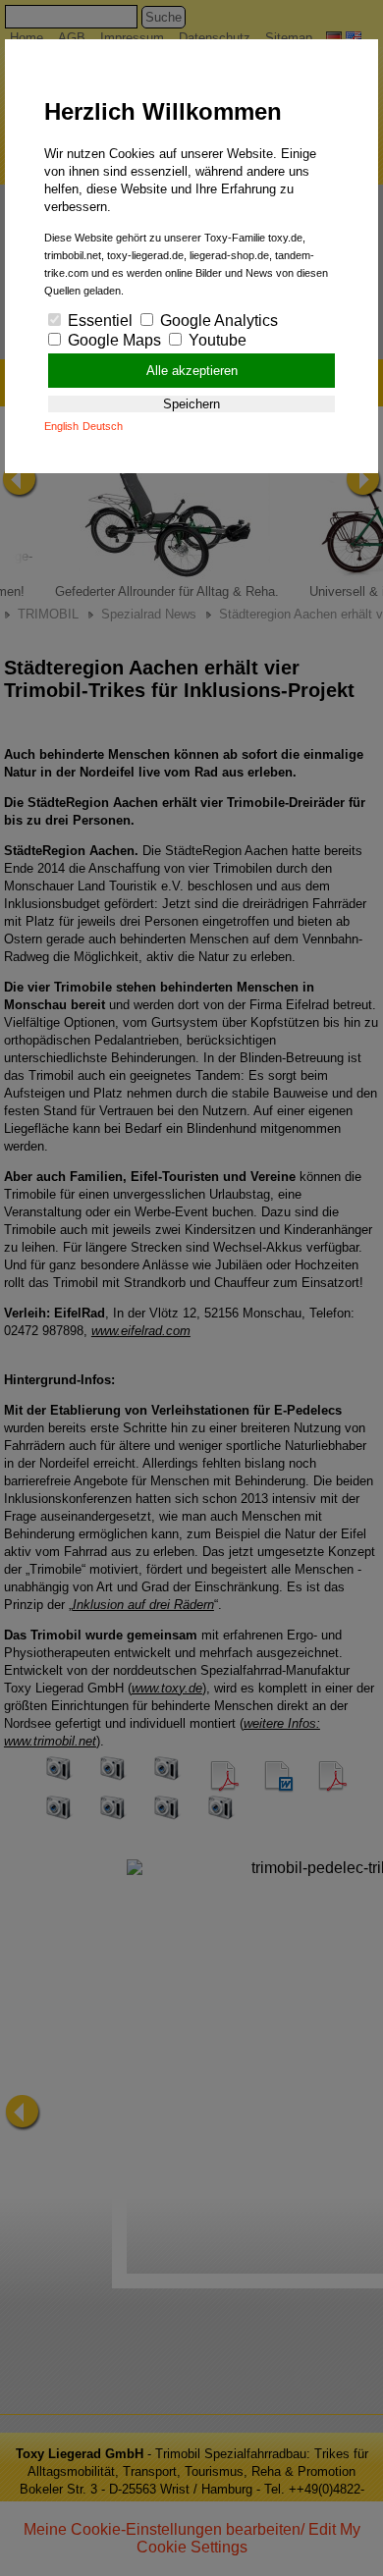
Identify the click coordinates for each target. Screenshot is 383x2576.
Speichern (191, 404)
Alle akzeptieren (192, 371)
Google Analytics (217, 321)
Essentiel (98, 321)
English (61, 426)
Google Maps (112, 340)
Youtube (216, 340)
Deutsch (103, 426)
